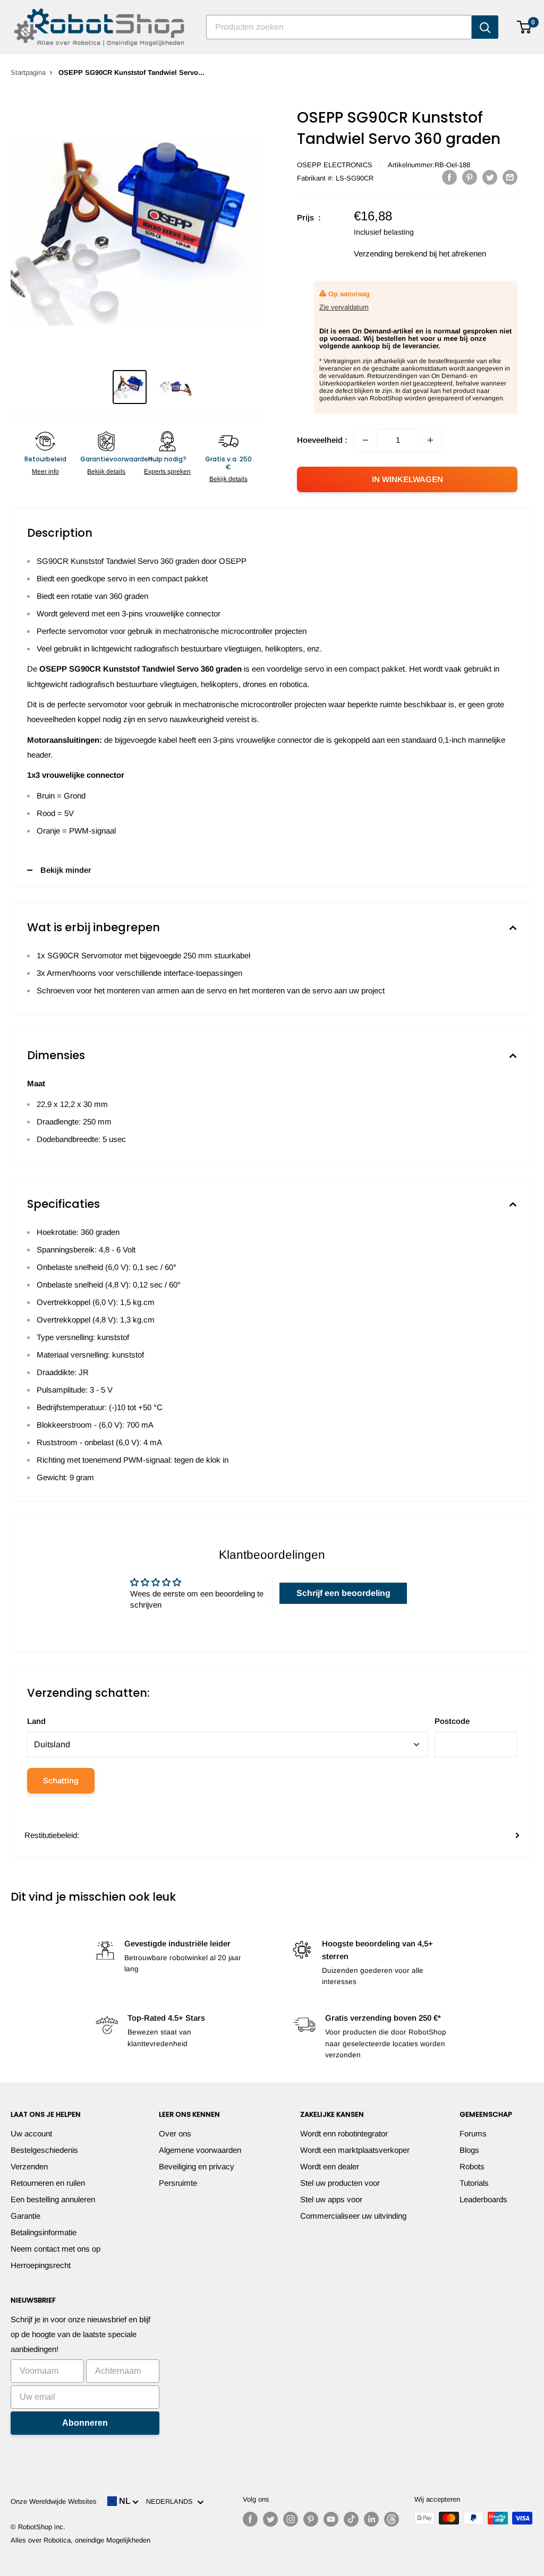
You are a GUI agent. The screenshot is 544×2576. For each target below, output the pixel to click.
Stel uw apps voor (331, 2199)
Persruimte (178, 2183)
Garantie (25, 2216)
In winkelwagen (407, 479)
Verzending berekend (390, 254)
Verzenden (29, 2166)
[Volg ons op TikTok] (351, 2519)
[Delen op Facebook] (449, 177)
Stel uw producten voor (340, 2183)
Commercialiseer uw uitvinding (353, 2216)
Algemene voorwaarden (200, 2150)
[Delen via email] (510, 177)
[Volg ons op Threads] (392, 2519)
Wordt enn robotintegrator (344, 2133)
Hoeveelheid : (322, 440)
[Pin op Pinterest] (470, 177)
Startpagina (28, 72)
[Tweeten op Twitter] (490, 177)
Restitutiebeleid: (52, 1835)
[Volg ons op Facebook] (250, 2519)
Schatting (61, 1780)
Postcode (452, 1721)
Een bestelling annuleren (53, 2199)
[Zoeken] (485, 27)
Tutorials (474, 2183)
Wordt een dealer (330, 2166)
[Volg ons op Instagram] (291, 2519)
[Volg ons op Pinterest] (311, 2519)
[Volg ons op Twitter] (270, 2519)
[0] (525, 27)
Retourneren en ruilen (48, 2183)
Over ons (175, 2133)
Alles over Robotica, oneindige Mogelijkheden (80, 2540)
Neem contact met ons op (56, 2249)
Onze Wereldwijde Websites (54, 2501)
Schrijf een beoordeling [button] (343, 1593)
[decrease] (365, 440)
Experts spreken (167, 471)
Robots (472, 2166)
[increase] (430, 440)
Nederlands (172, 2501)
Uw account (31, 2133)
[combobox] (339, 27)
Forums (473, 2133)
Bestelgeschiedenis (44, 2150)
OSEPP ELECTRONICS (335, 165)
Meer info (45, 471)
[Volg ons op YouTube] (331, 2519)
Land (36, 1721)
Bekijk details (106, 471)
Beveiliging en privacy (197, 2166)
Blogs (469, 2150)
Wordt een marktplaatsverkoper (355, 2150)
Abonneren (85, 2423)
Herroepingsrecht (41, 2265)
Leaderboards (483, 2199)
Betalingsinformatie (44, 2232)
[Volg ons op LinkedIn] (371, 2519)
